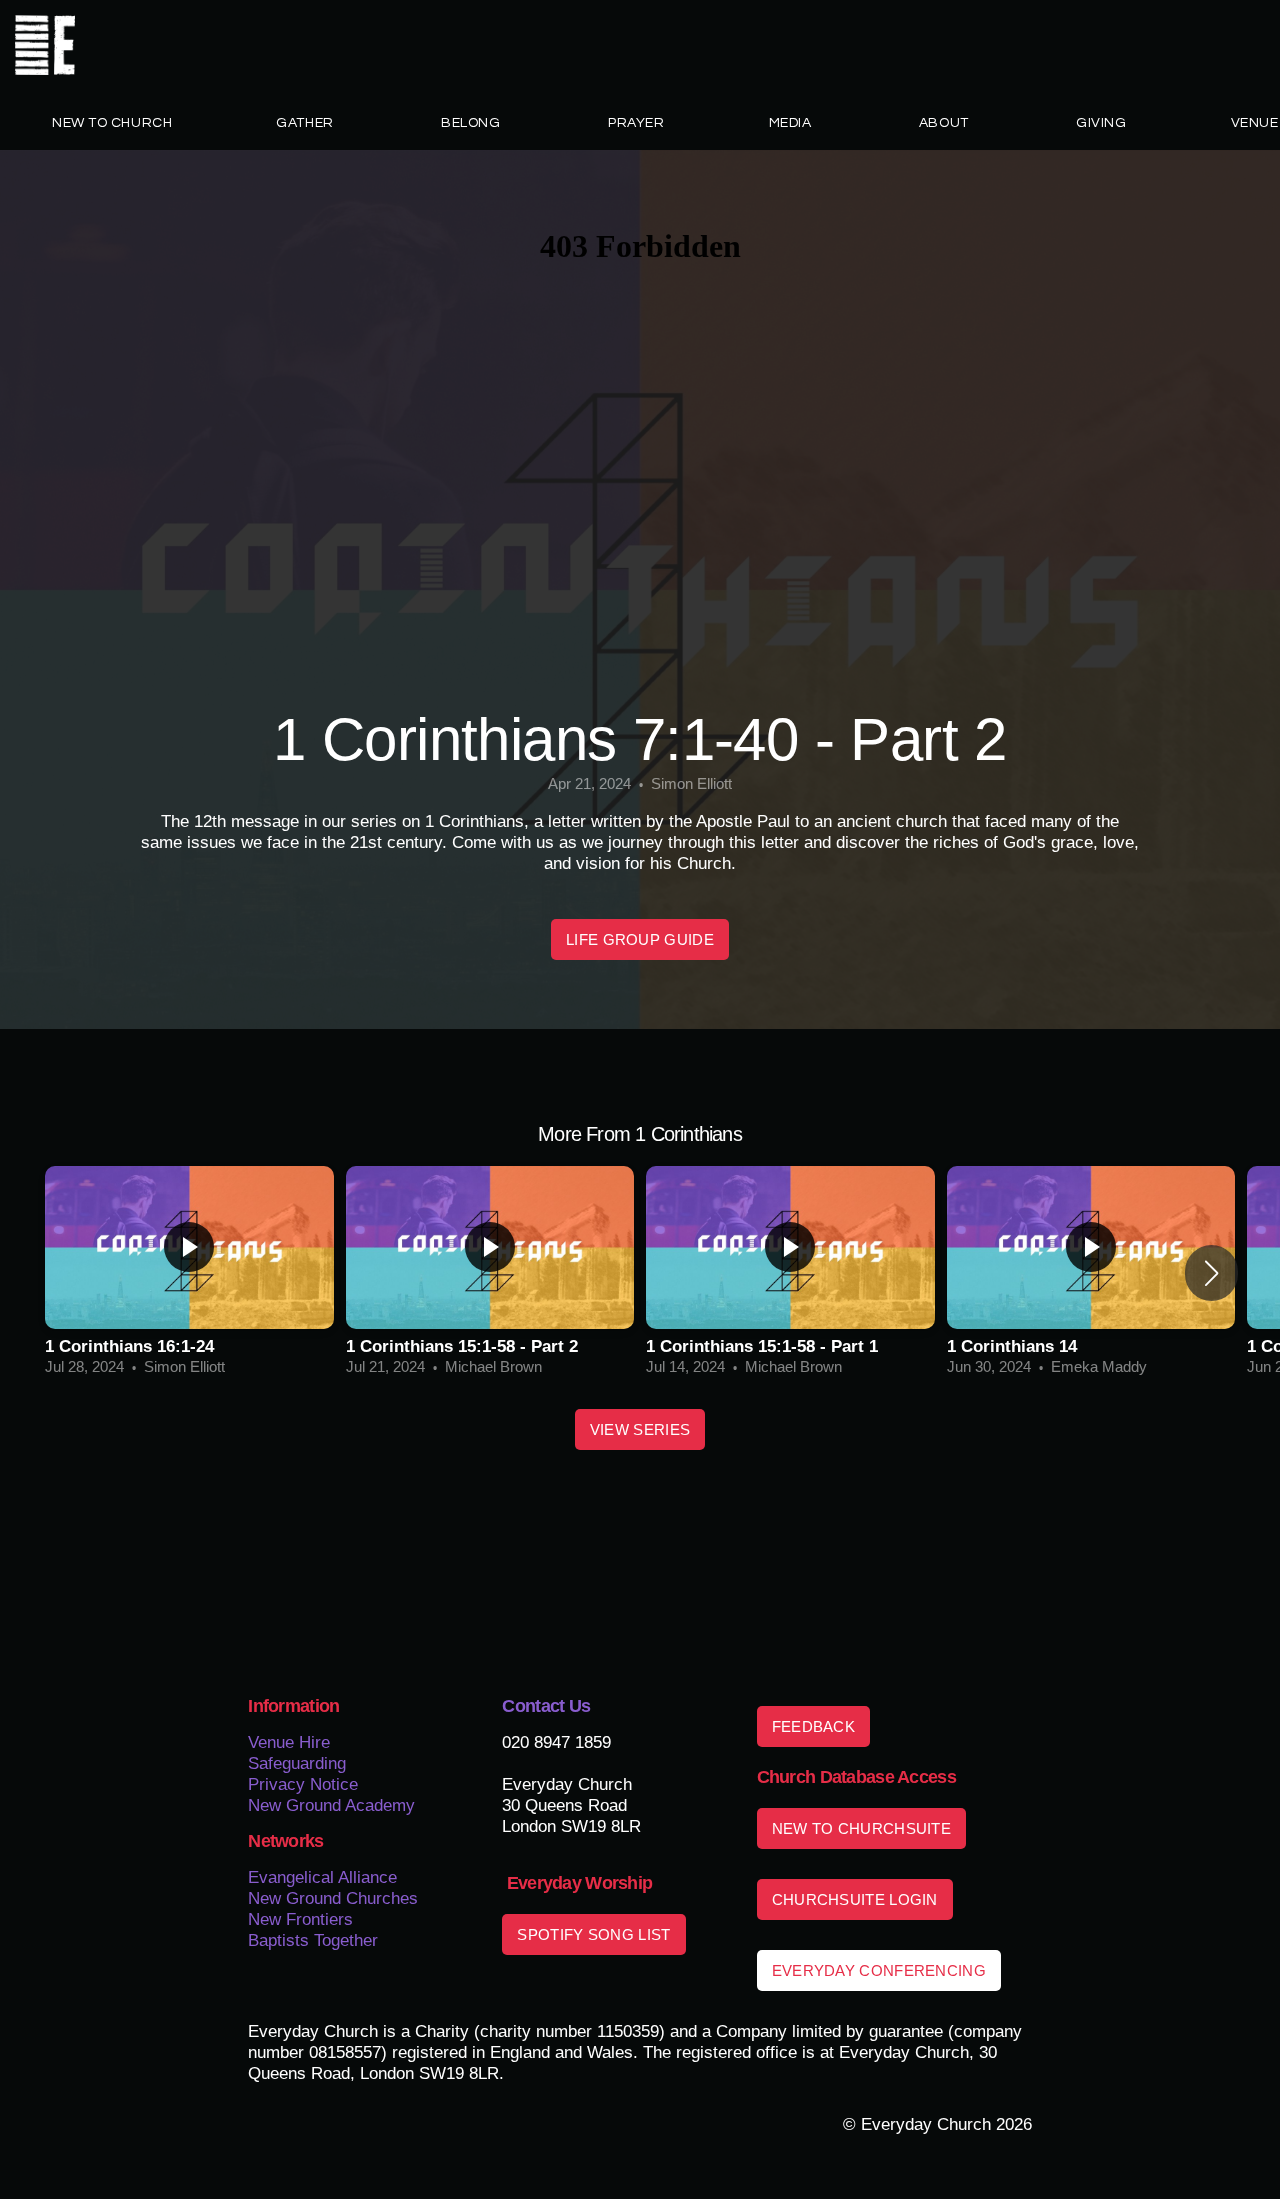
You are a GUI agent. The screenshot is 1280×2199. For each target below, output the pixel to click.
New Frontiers (300, 1919)
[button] (1211, 1273)
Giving (1101, 123)
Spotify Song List (593, 1934)
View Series (640, 1429)
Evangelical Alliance (325, 1877)
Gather (306, 123)
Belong (472, 123)
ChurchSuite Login (855, 1899)
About (945, 123)
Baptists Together (313, 1940)
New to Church (112, 123)
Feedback (813, 1726)
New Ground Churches (333, 1898)
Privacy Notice (303, 1784)
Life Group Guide (640, 939)
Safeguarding (297, 1763)
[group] (189, 1272)
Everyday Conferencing (879, 1970)
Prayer (636, 123)
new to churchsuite (861, 1828)
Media (792, 123)
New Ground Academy (331, 1805)
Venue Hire (289, 1742)
